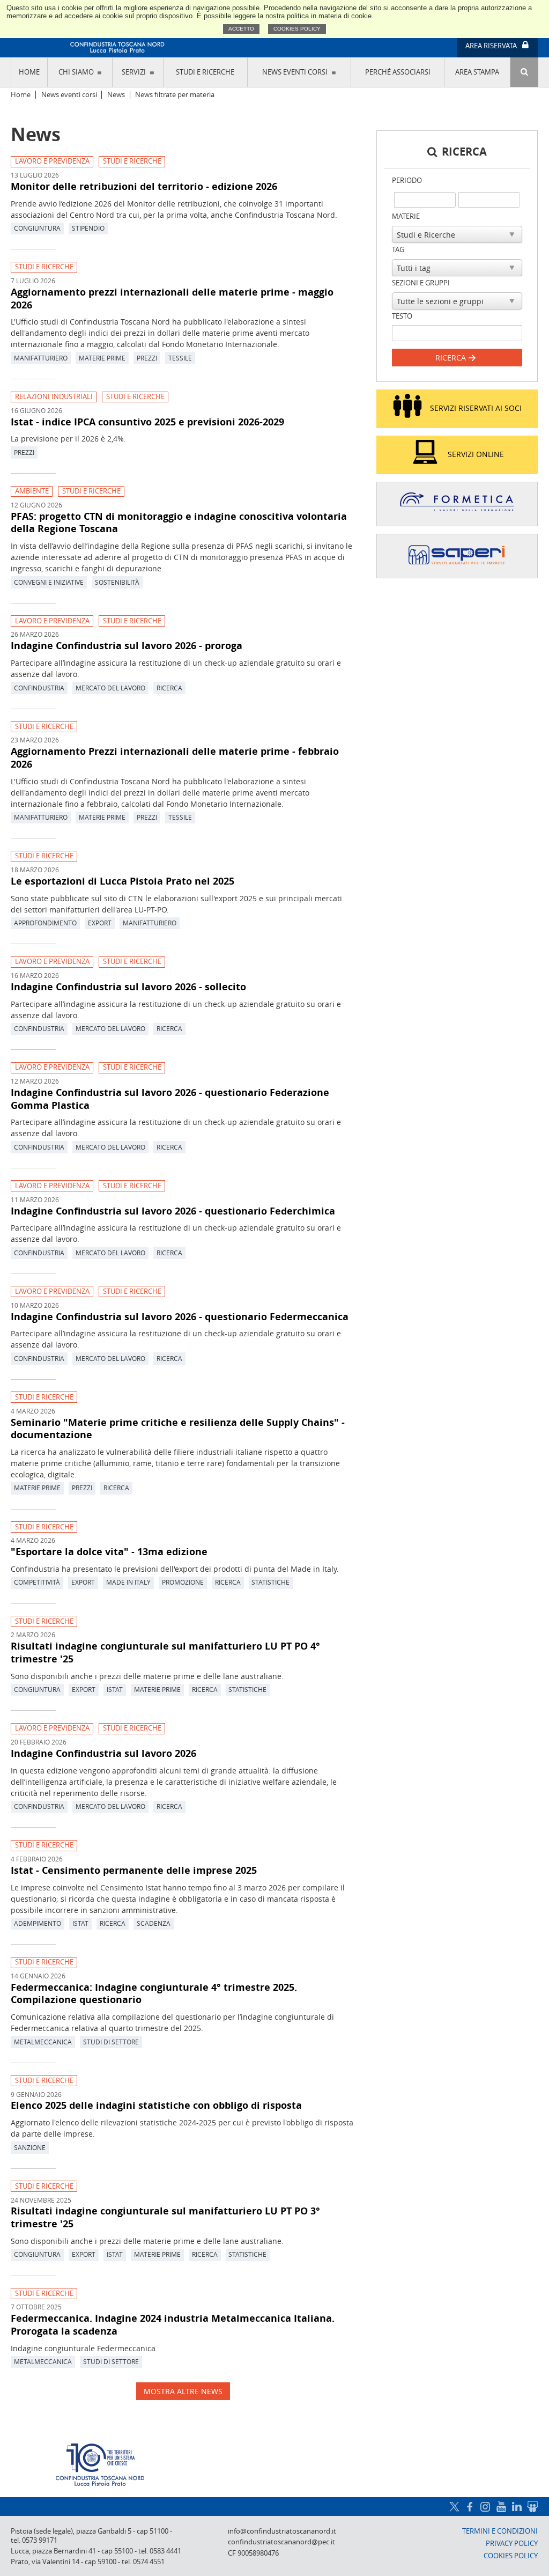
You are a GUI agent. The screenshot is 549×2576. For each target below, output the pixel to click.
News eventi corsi (295, 72)
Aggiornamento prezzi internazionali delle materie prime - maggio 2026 (172, 298)
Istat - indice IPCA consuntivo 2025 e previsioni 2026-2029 (147, 422)
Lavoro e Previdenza (52, 161)
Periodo (407, 181)
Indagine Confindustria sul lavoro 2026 (103, 1753)
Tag (398, 250)
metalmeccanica (43, 2042)
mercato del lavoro (110, 688)
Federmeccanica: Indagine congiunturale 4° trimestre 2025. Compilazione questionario (154, 1993)
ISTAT (115, 1689)
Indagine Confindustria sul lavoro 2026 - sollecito (128, 987)
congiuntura (37, 228)
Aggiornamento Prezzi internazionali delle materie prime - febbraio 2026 (175, 757)
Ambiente (32, 491)
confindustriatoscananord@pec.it (281, 2542)
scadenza (154, 1923)
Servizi (134, 72)
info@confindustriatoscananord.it (282, 2531)
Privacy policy (512, 2544)
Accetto (241, 29)
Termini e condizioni (500, 2531)
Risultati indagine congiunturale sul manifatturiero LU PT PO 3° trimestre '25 (165, 2217)
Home (29, 72)
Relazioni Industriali (54, 397)
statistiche (270, 1582)
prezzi (147, 358)
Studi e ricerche (205, 72)
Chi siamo (76, 72)
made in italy (128, 1582)
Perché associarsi (398, 72)
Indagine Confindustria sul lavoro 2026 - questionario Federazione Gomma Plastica (170, 1099)
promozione (183, 1582)
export (100, 923)
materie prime (102, 358)
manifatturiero (41, 358)
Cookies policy (297, 29)
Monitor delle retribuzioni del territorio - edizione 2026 (144, 186)
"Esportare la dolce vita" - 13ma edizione (109, 1551)
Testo (402, 316)
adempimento (38, 1923)
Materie (406, 216)
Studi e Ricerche (132, 161)
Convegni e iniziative (49, 582)
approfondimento (45, 923)
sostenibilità (117, 582)
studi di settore (111, 2042)
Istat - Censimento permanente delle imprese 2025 (134, 1870)
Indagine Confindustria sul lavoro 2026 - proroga (127, 645)
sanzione (30, 2147)
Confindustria (39, 688)
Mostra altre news (183, 2391)
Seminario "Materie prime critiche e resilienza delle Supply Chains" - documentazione (178, 1429)
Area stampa (477, 72)
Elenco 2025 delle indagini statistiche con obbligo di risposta (156, 2105)
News (116, 95)
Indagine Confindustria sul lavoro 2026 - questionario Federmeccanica (180, 1316)
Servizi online (476, 454)
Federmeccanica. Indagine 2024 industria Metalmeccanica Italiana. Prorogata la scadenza (173, 2324)
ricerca (169, 688)
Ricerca (452, 358)
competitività (37, 1582)
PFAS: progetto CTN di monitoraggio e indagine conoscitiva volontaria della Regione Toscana (179, 522)
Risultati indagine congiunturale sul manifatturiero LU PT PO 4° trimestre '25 (165, 1652)
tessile (180, 358)
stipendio (88, 228)
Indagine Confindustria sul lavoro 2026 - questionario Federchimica (173, 1211)
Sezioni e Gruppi (421, 283)
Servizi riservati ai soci (476, 408)
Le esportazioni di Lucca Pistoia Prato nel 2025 (123, 881)
